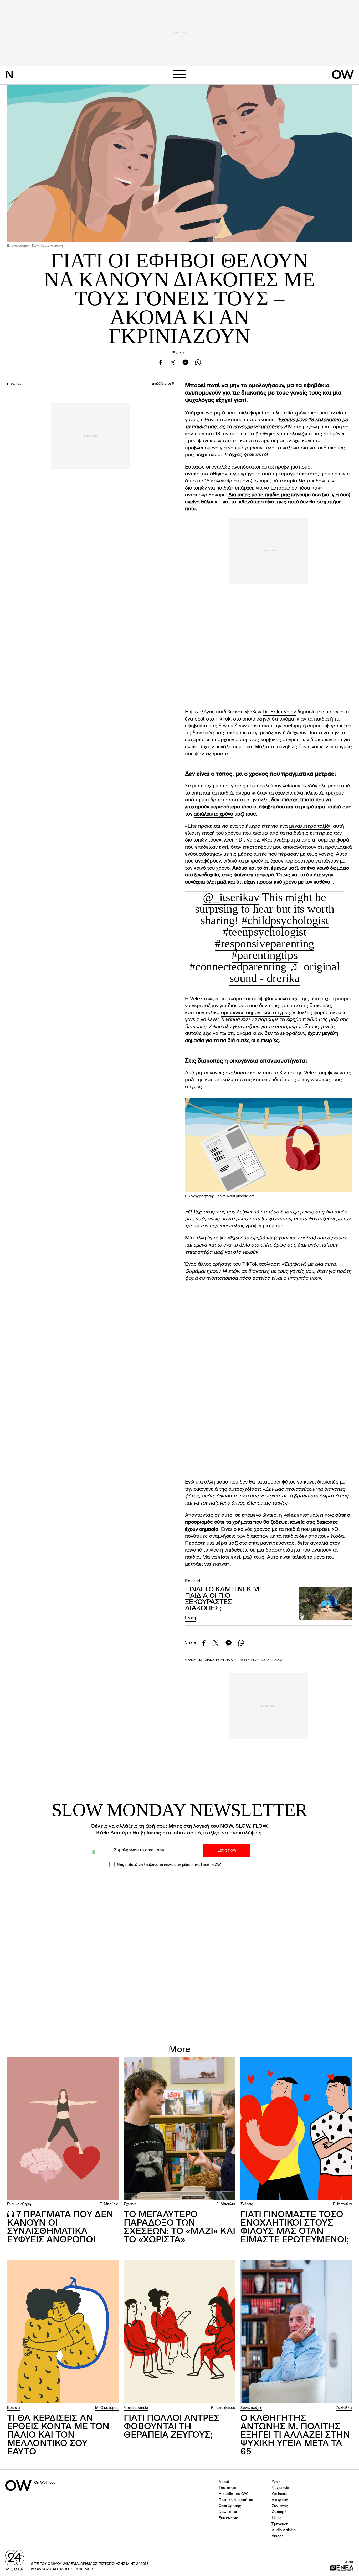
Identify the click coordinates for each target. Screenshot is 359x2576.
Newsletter (228, 2512)
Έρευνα (14, 2408)
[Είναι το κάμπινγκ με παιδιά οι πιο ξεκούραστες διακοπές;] (325, 1603)
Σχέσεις (130, 2204)
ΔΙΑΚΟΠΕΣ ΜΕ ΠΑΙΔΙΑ (220, 1660)
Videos (278, 2536)
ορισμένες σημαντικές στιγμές (256, 1013)
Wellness (279, 2494)
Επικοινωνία (229, 2518)
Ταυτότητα (228, 2488)
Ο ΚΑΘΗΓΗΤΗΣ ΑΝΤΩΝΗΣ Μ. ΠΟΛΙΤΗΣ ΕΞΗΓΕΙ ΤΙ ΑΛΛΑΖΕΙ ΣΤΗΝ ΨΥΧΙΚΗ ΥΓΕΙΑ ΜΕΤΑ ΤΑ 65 (295, 2435)
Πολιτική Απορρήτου (236, 2500)
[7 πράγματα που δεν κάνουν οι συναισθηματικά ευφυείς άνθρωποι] (63, 2128)
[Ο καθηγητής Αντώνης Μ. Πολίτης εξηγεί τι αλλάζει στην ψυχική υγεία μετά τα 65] (296, 2332)
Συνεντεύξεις (251, 2408)
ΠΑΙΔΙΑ (277, 1660)
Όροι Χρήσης (230, 2506)
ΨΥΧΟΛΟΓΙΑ (194, 1660)
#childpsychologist (285, 920)
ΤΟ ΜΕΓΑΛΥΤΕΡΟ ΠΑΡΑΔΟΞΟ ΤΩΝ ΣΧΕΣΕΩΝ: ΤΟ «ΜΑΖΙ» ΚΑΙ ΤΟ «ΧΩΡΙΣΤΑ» (179, 2227)
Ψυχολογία (179, 353)
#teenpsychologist (265, 932)
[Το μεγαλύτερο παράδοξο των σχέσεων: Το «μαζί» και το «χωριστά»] (179, 2128)
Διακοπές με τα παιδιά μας (259, 495)
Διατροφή (280, 2500)
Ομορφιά (279, 2512)
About (224, 2482)
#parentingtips (265, 955)
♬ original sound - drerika (285, 972)
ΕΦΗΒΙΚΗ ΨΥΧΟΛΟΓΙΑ (254, 1660)
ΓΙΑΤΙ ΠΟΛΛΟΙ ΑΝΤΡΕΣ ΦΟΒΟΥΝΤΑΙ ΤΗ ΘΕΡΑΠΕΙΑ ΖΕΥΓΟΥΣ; (172, 2427)
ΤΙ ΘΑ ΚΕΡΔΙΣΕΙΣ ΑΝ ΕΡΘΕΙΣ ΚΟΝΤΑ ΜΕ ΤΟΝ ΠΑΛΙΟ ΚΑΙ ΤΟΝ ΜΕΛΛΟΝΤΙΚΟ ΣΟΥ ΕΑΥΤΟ (58, 2435)
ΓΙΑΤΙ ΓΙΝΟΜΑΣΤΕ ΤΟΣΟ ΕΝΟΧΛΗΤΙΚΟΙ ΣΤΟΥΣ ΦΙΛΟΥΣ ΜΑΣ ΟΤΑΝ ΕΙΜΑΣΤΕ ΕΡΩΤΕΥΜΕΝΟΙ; (295, 2227)
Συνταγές (280, 2506)
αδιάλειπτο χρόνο (213, 814)
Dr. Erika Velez (279, 712)
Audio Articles (284, 2530)
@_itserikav (231, 897)
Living (191, 1618)
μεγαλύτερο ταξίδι (310, 826)
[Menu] (179, 74)
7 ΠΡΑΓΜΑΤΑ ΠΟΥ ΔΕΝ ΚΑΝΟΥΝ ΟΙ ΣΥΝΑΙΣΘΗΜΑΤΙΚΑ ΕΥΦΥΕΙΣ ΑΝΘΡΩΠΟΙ (60, 2227)
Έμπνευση (280, 2524)
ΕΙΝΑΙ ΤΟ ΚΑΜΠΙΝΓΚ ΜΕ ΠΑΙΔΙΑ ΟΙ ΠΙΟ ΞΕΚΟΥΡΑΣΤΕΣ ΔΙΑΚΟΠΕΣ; (224, 1599)
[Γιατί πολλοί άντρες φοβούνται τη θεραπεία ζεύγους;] (179, 2332)
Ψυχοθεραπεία (136, 2408)
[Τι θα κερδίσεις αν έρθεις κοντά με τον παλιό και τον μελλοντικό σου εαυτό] (63, 2332)
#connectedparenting (238, 967)
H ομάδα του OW (233, 2494)
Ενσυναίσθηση (19, 2204)
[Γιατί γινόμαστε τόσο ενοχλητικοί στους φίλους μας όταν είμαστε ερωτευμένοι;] (296, 2128)
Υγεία (276, 2482)
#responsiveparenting (265, 943)
